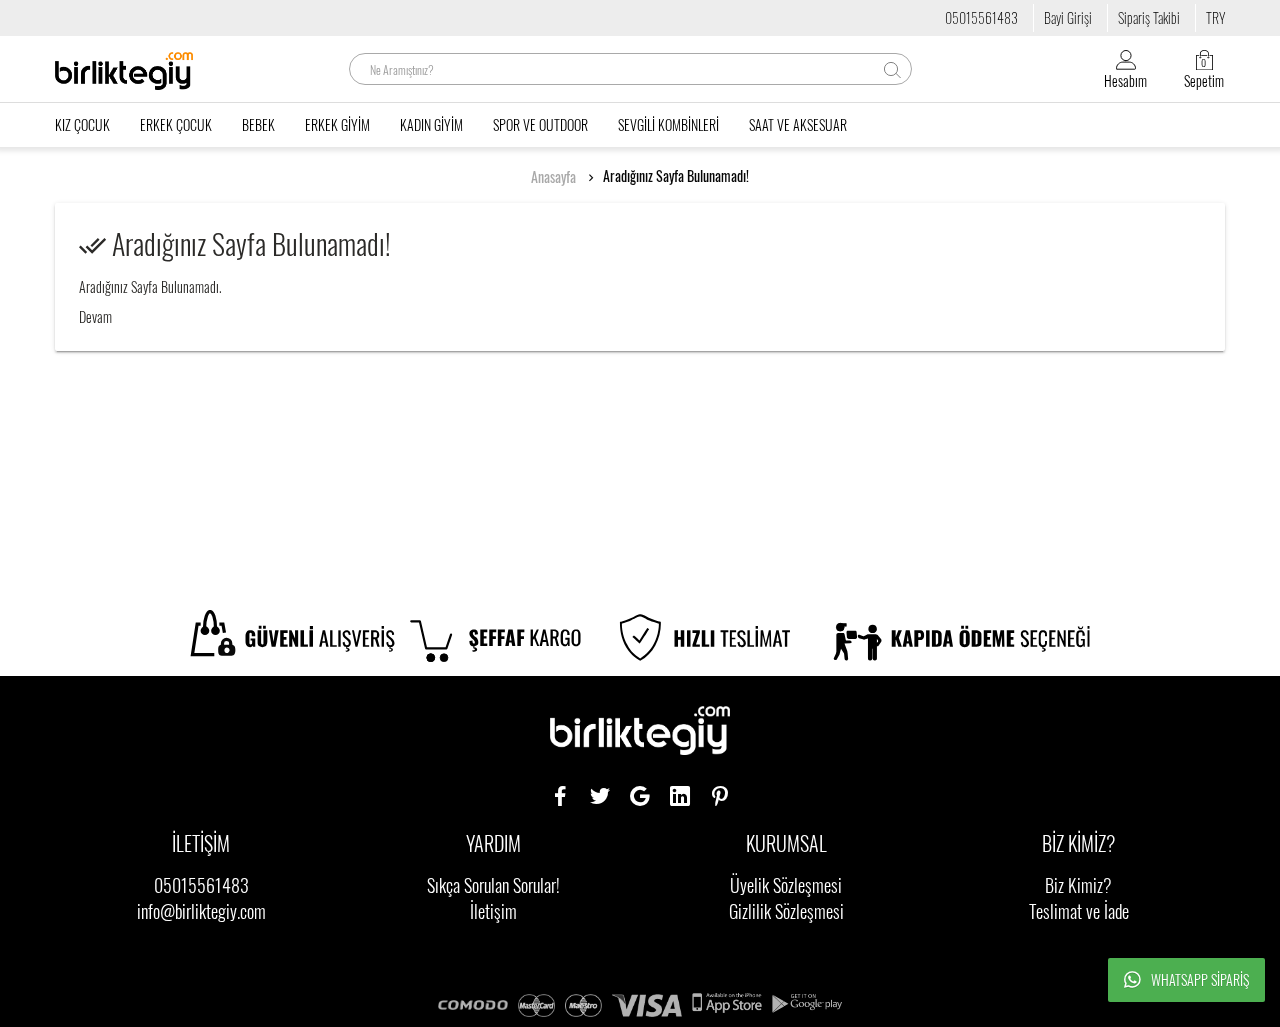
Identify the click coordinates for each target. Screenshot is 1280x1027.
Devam (95, 316)
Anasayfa (553, 177)
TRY (1215, 17)
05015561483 (981, 17)
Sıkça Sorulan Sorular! (493, 885)
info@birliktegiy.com (201, 911)
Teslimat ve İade (1079, 911)
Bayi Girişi (1068, 17)
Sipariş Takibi (1149, 17)
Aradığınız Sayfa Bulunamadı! (676, 176)
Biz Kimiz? (1078, 885)
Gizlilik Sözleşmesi (786, 911)
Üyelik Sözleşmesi (786, 885)
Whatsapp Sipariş (1200, 979)
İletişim (493, 911)
